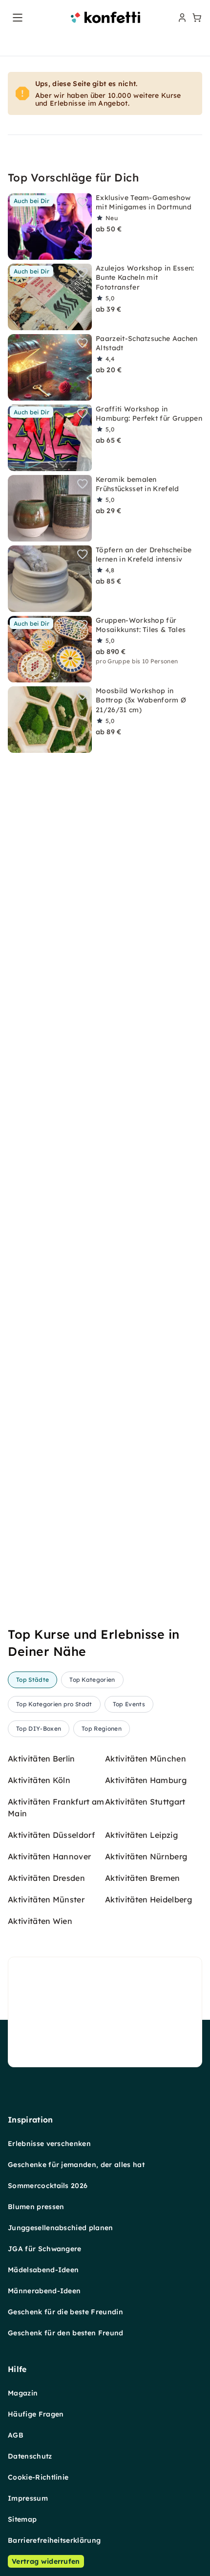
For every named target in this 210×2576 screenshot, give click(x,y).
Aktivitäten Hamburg (146, 1780)
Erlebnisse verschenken (49, 2144)
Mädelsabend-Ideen (43, 2270)
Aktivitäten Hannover (49, 1856)
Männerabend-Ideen (44, 2291)
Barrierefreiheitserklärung (54, 2540)
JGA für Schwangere (45, 2249)
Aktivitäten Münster (46, 1899)
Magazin (23, 2393)
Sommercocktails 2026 (48, 2186)
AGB (16, 2435)
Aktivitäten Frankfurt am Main (56, 1808)
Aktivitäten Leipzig (141, 1835)
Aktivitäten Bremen (143, 1878)
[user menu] (181, 18)
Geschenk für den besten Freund (66, 2333)
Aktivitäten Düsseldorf (51, 1835)
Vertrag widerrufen (46, 2561)
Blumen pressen (36, 2207)
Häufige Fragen (36, 2414)
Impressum (28, 2498)
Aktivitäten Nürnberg (146, 1856)
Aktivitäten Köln (39, 1780)
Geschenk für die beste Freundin (65, 2312)
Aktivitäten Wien (40, 1921)
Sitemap (22, 2519)
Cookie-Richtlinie (38, 2477)
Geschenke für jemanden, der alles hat (76, 2165)
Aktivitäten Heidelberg (148, 1899)
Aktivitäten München (146, 1759)
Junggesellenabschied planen (61, 2228)
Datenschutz (30, 2456)
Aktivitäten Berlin (42, 1759)
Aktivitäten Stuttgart (145, 1802)
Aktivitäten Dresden (46, 1878)
